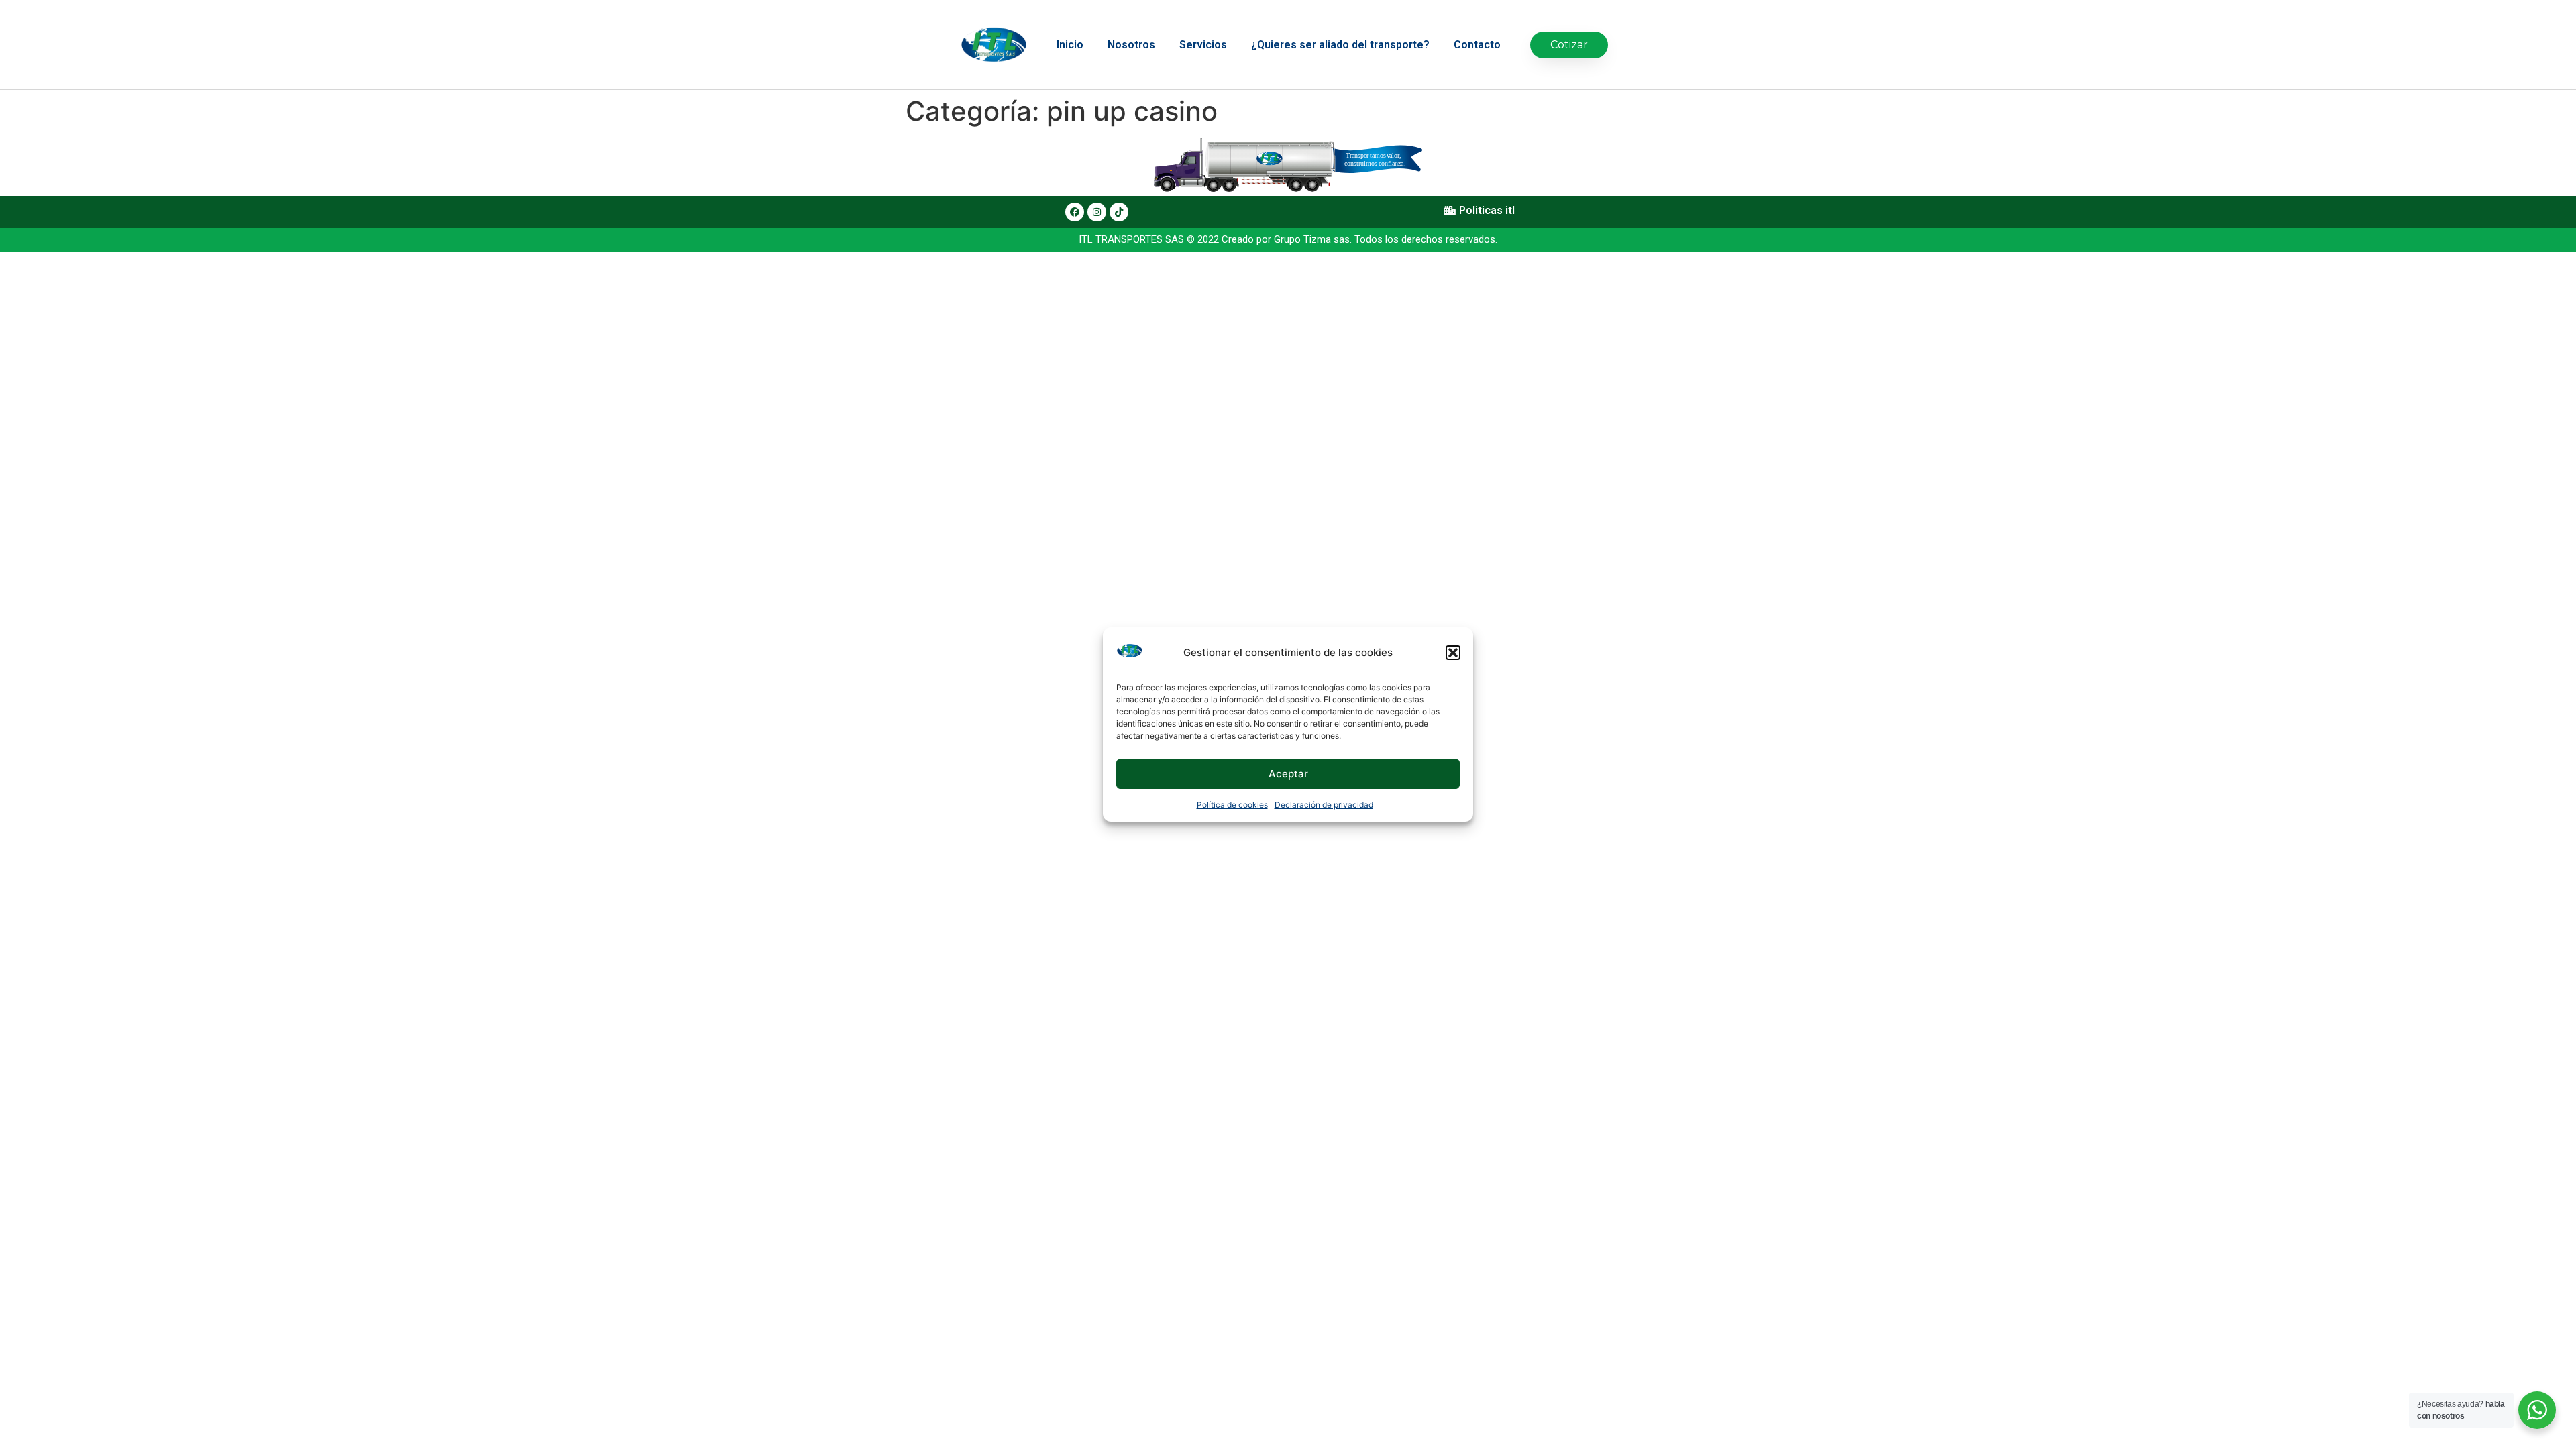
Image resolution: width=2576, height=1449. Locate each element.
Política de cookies (1232, 805)
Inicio (1070, 45)
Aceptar (1288, 774)
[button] (1453, 653)
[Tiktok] (1119, 212)
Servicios (1203, 45)
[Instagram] (1097, 212)
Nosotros (1131, 45)
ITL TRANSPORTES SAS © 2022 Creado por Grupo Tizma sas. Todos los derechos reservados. (1288, 239)
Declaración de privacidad (1324, 805)
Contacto (1477, 45)
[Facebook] (1075, 212)
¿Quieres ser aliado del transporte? (1340, 45)
